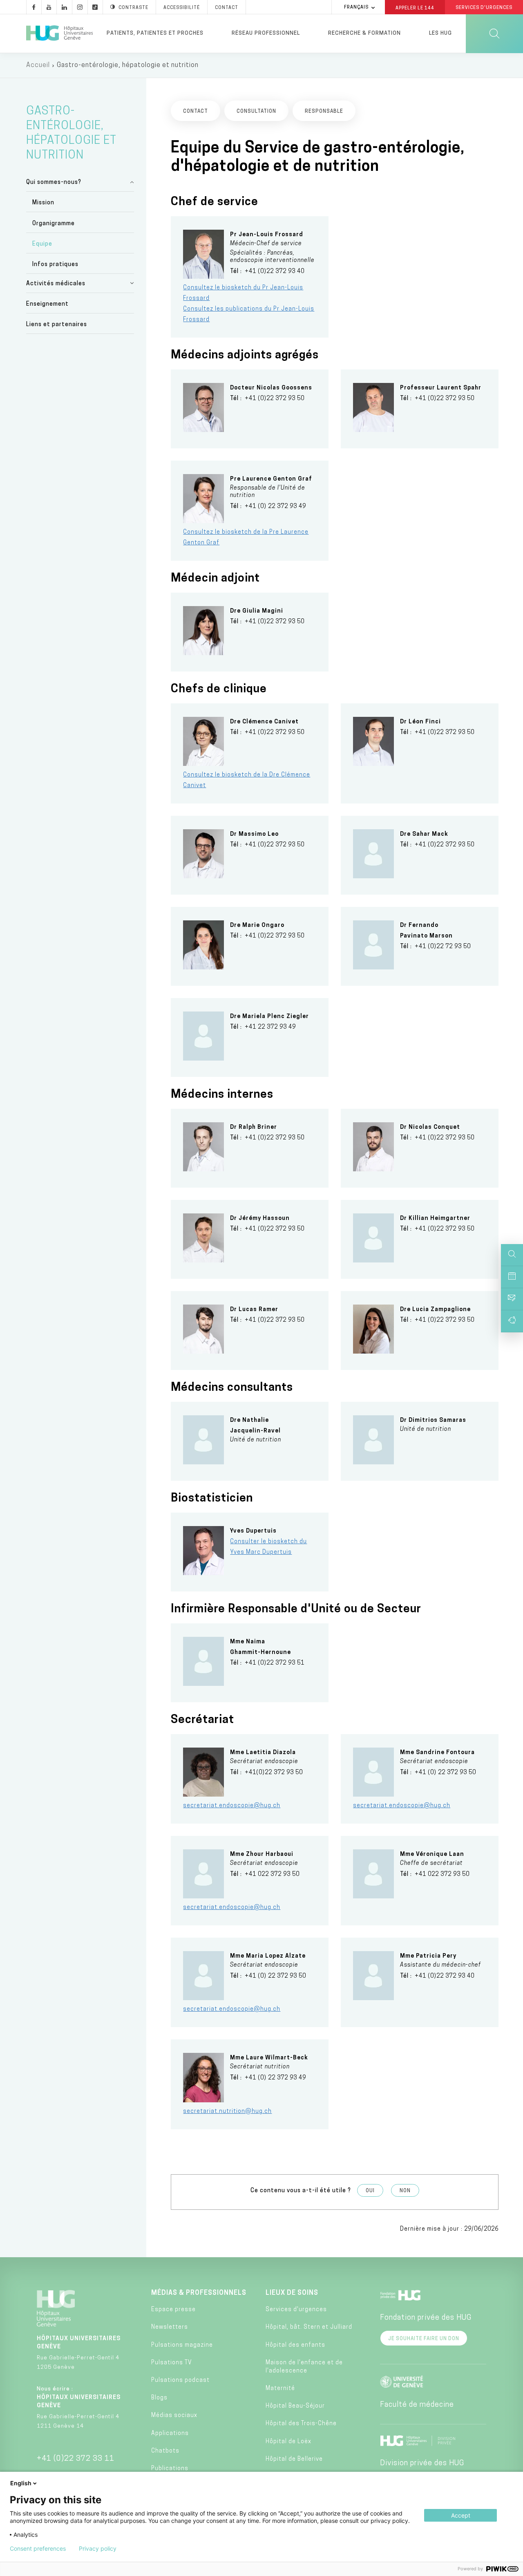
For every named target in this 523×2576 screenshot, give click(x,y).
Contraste (133, 8)
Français (356, 8)
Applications (170, 2434)
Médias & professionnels (199, 2293)
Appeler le (415, 8)
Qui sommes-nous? (54, 182)
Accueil (38, 65)
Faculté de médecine (417, 2405)
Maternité (280, 2389)
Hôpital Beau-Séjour (295, 2406)
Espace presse (173, 2310)
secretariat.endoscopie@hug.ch (232, 1806)
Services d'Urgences (484, 8)
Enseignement (47, 304)
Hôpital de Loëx (288, 2442)
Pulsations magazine (182, 2345)
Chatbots (165, 2451)
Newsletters (170, 2327)
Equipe (42, 244)
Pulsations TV (172, 2363)
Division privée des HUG (422, 2464)
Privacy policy (98, 2549)
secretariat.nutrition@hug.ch (227, 2112)
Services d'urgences (296, 2310)
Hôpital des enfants (295, 2345)
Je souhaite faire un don (424, 2339)
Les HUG (440, 33)
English (21, 2483)
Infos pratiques (55, 265)
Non (405, 2191)
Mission (43, 203)
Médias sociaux (174, 2416)
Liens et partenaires (57, 325)
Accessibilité (182, 8)
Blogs (159, 2398)
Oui (370, 2191)
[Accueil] (59, 34)
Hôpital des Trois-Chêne (301, 2424)
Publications (170, 2469)
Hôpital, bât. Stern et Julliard (309, 2327)
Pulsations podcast (180, 2380)
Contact (227, 8)
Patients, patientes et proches (155, 33)
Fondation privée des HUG (426, 2318)
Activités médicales (56, 284)
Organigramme (54, 224)
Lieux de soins (292, 2293)
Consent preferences (38, 2549)
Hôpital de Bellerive (294, 2459)
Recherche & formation (364, 33)
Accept (461, 2515)
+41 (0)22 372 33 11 (76, 2459)
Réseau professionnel (266, 33)
